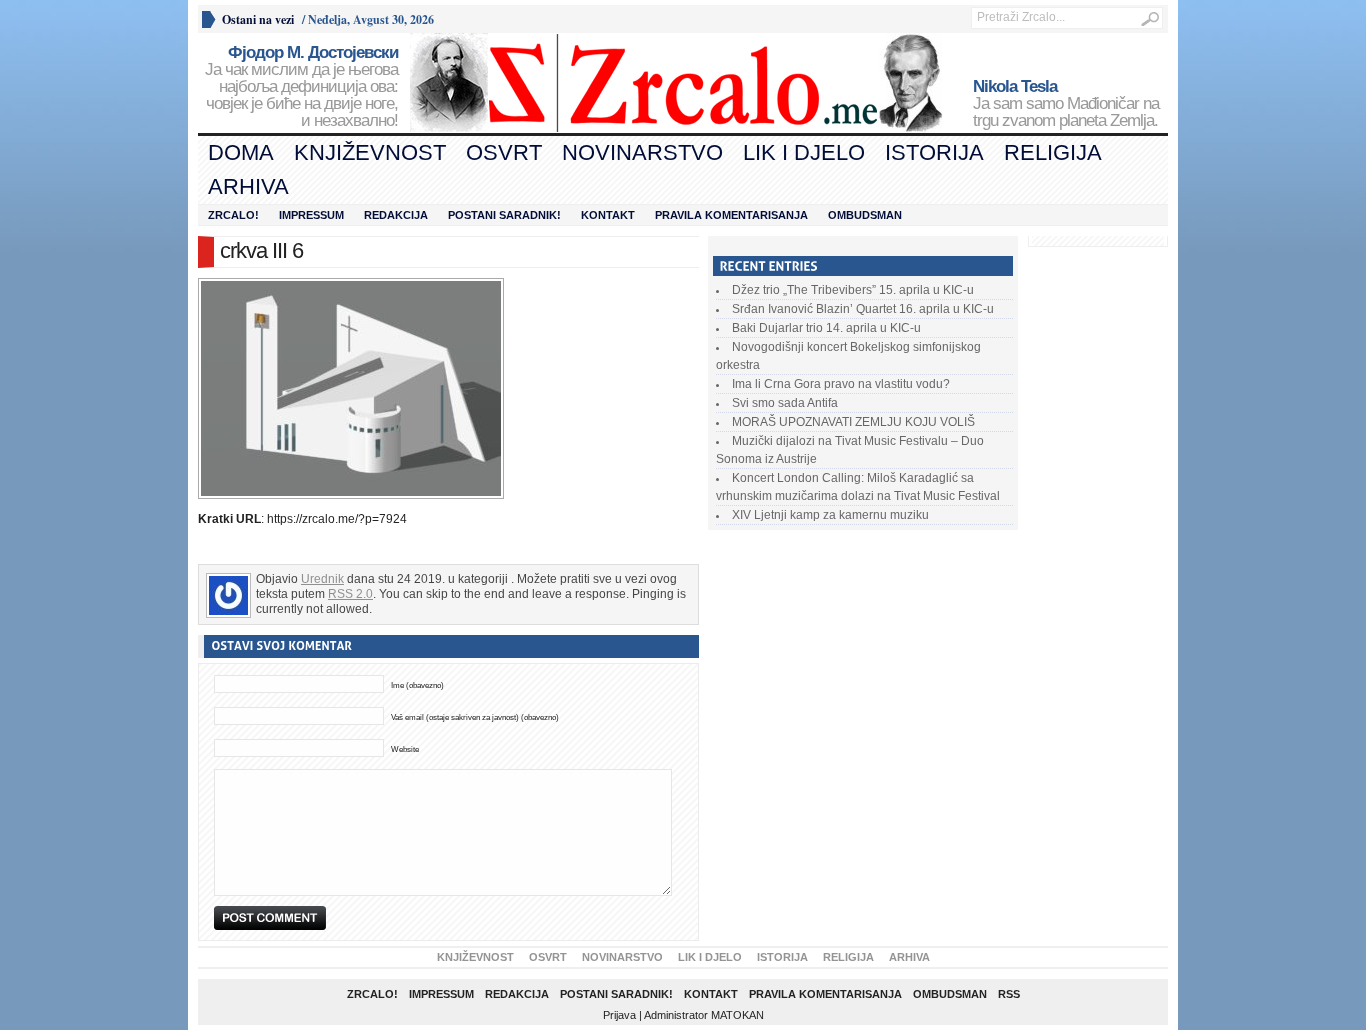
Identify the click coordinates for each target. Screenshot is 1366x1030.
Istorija (934, 152)
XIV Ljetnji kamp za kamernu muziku (830, 515)
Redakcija (396, 215)
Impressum (311, 215)
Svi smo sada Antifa (785, 403)
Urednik (322, 579)
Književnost (370, 152)
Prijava (619, 1015)
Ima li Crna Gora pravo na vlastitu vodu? (841, 384)
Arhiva (248, 186)
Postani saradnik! (504, 215)
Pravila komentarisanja (731, 215)
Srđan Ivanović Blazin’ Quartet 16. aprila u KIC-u (863, 309)
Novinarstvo (642, 152)
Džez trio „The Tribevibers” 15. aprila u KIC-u (853, 290)
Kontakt (608, 215)
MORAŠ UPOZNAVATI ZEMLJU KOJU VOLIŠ (853, 422)
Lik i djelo (804, 152)
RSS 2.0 (350, 594)
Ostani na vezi (258, 19)
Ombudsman (865, 215)
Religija (1053, 152)
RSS (1009, 994)
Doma (241, 152)
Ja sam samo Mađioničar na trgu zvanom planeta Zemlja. (1066, 104)
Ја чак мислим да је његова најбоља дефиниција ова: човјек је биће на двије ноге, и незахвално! (301, 87)
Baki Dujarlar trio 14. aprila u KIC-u (826, 328)
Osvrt (504, 152)
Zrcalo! (233, 215)
